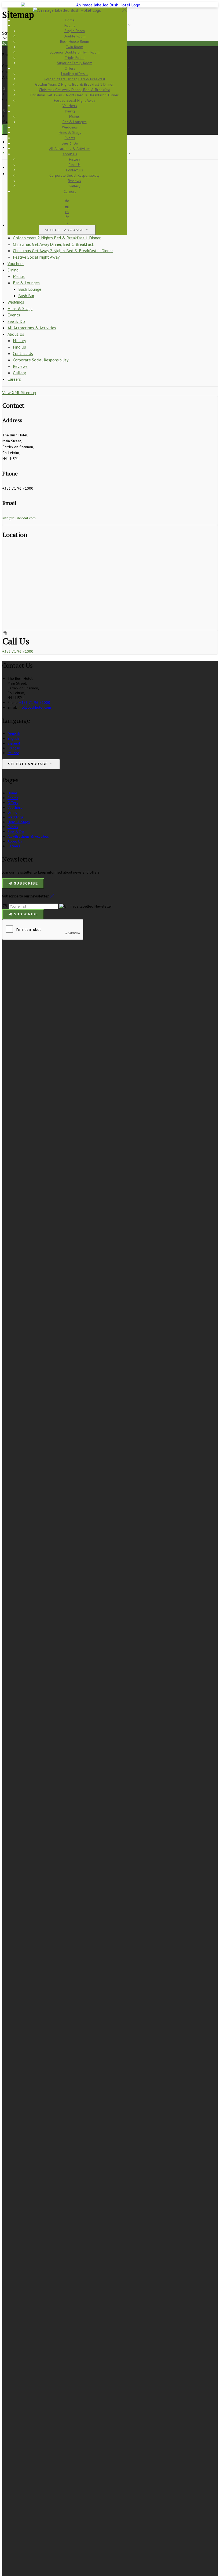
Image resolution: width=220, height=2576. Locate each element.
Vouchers (16, 263)
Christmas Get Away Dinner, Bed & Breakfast (53, 244)
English (13, 738)
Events (14, 315)
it (67, 222)
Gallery (19, 373)
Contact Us (23, 353)
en (67, 206)
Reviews (20, 366)
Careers (14, 379)
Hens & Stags (20, 308)
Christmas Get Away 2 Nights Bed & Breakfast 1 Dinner (63, 251)
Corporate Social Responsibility (41, 360)
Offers (13, 803)
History (19, 341)
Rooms (13, 798)
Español (14, 743)
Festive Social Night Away (36, 257)
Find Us (19, 347)
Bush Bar (26, 296)
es (67, 211)
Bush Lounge (30, 289)
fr (67, 217)
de (67, 201)
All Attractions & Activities (32, 328)
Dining (13, 270)
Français (14, 748)
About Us (16, 334)
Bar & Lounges (26, 283)
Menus (19, 276)
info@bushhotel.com (19, 518)
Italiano (13, 753)
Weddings (16, 302)
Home (12, 793)
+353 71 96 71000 (18, 651)
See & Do (16, 321)
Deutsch (14, 734)
